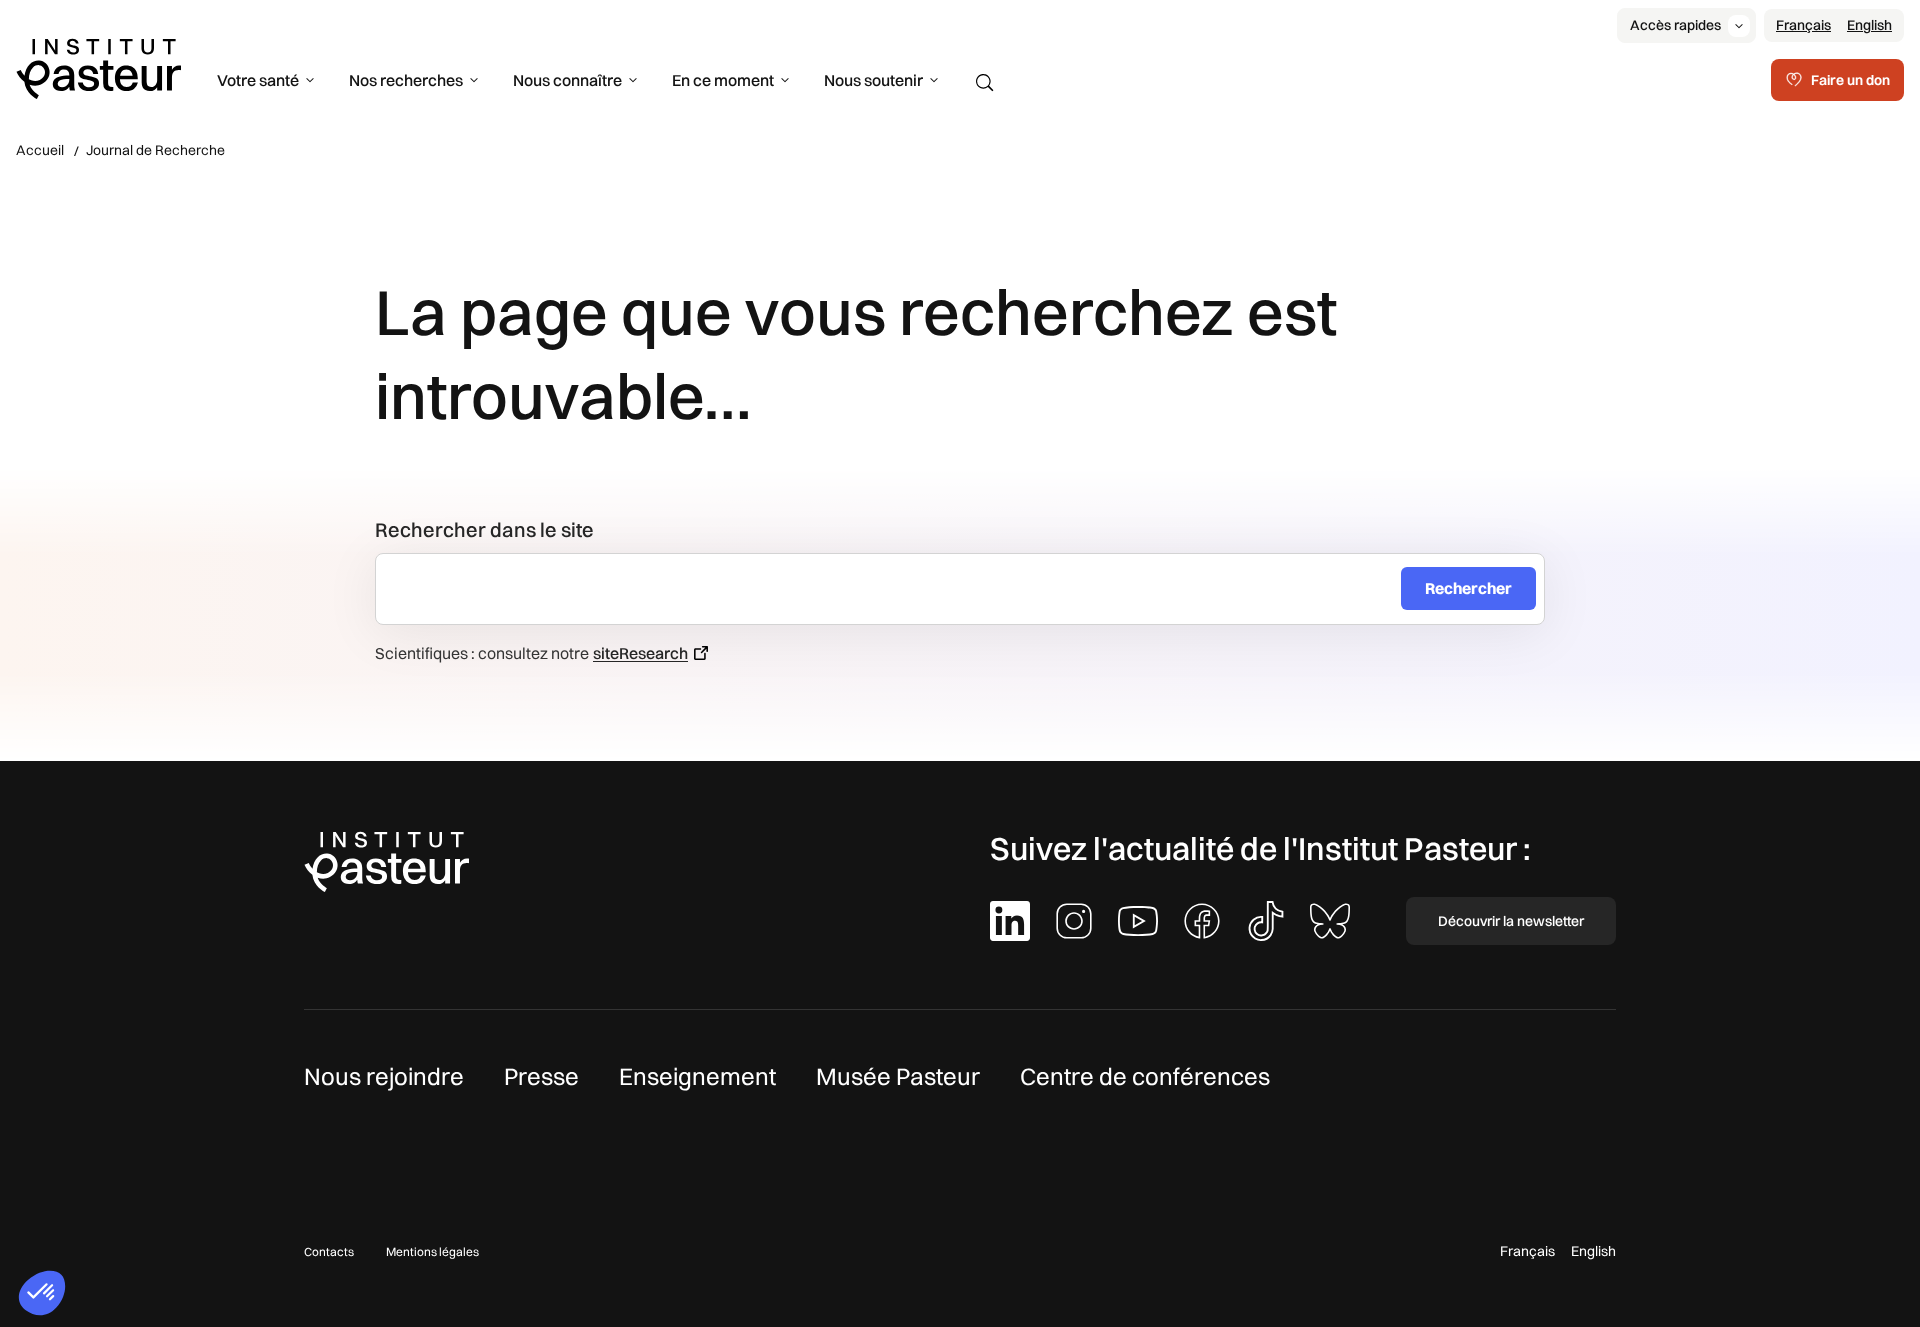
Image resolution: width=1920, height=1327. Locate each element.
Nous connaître (567, 80)
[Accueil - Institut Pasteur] (98, 67)
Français (1803, 25)
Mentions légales (432, 1251)
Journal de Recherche (155, 150)
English (1869, 25)
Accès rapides (1675, 25)
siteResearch (640, 653)
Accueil (40, 150)
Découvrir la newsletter (1511, 921)
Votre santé (258, 80)
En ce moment (723, 80)
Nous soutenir (873, 80)
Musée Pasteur (898, 1076)
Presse (541, 1076)
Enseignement (697, 1076)
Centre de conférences (1145, 1076)
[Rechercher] (985, 83)
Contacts (329, 1251)
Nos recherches (406, 80)
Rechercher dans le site (484, 529)
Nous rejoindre (384, 1076)
